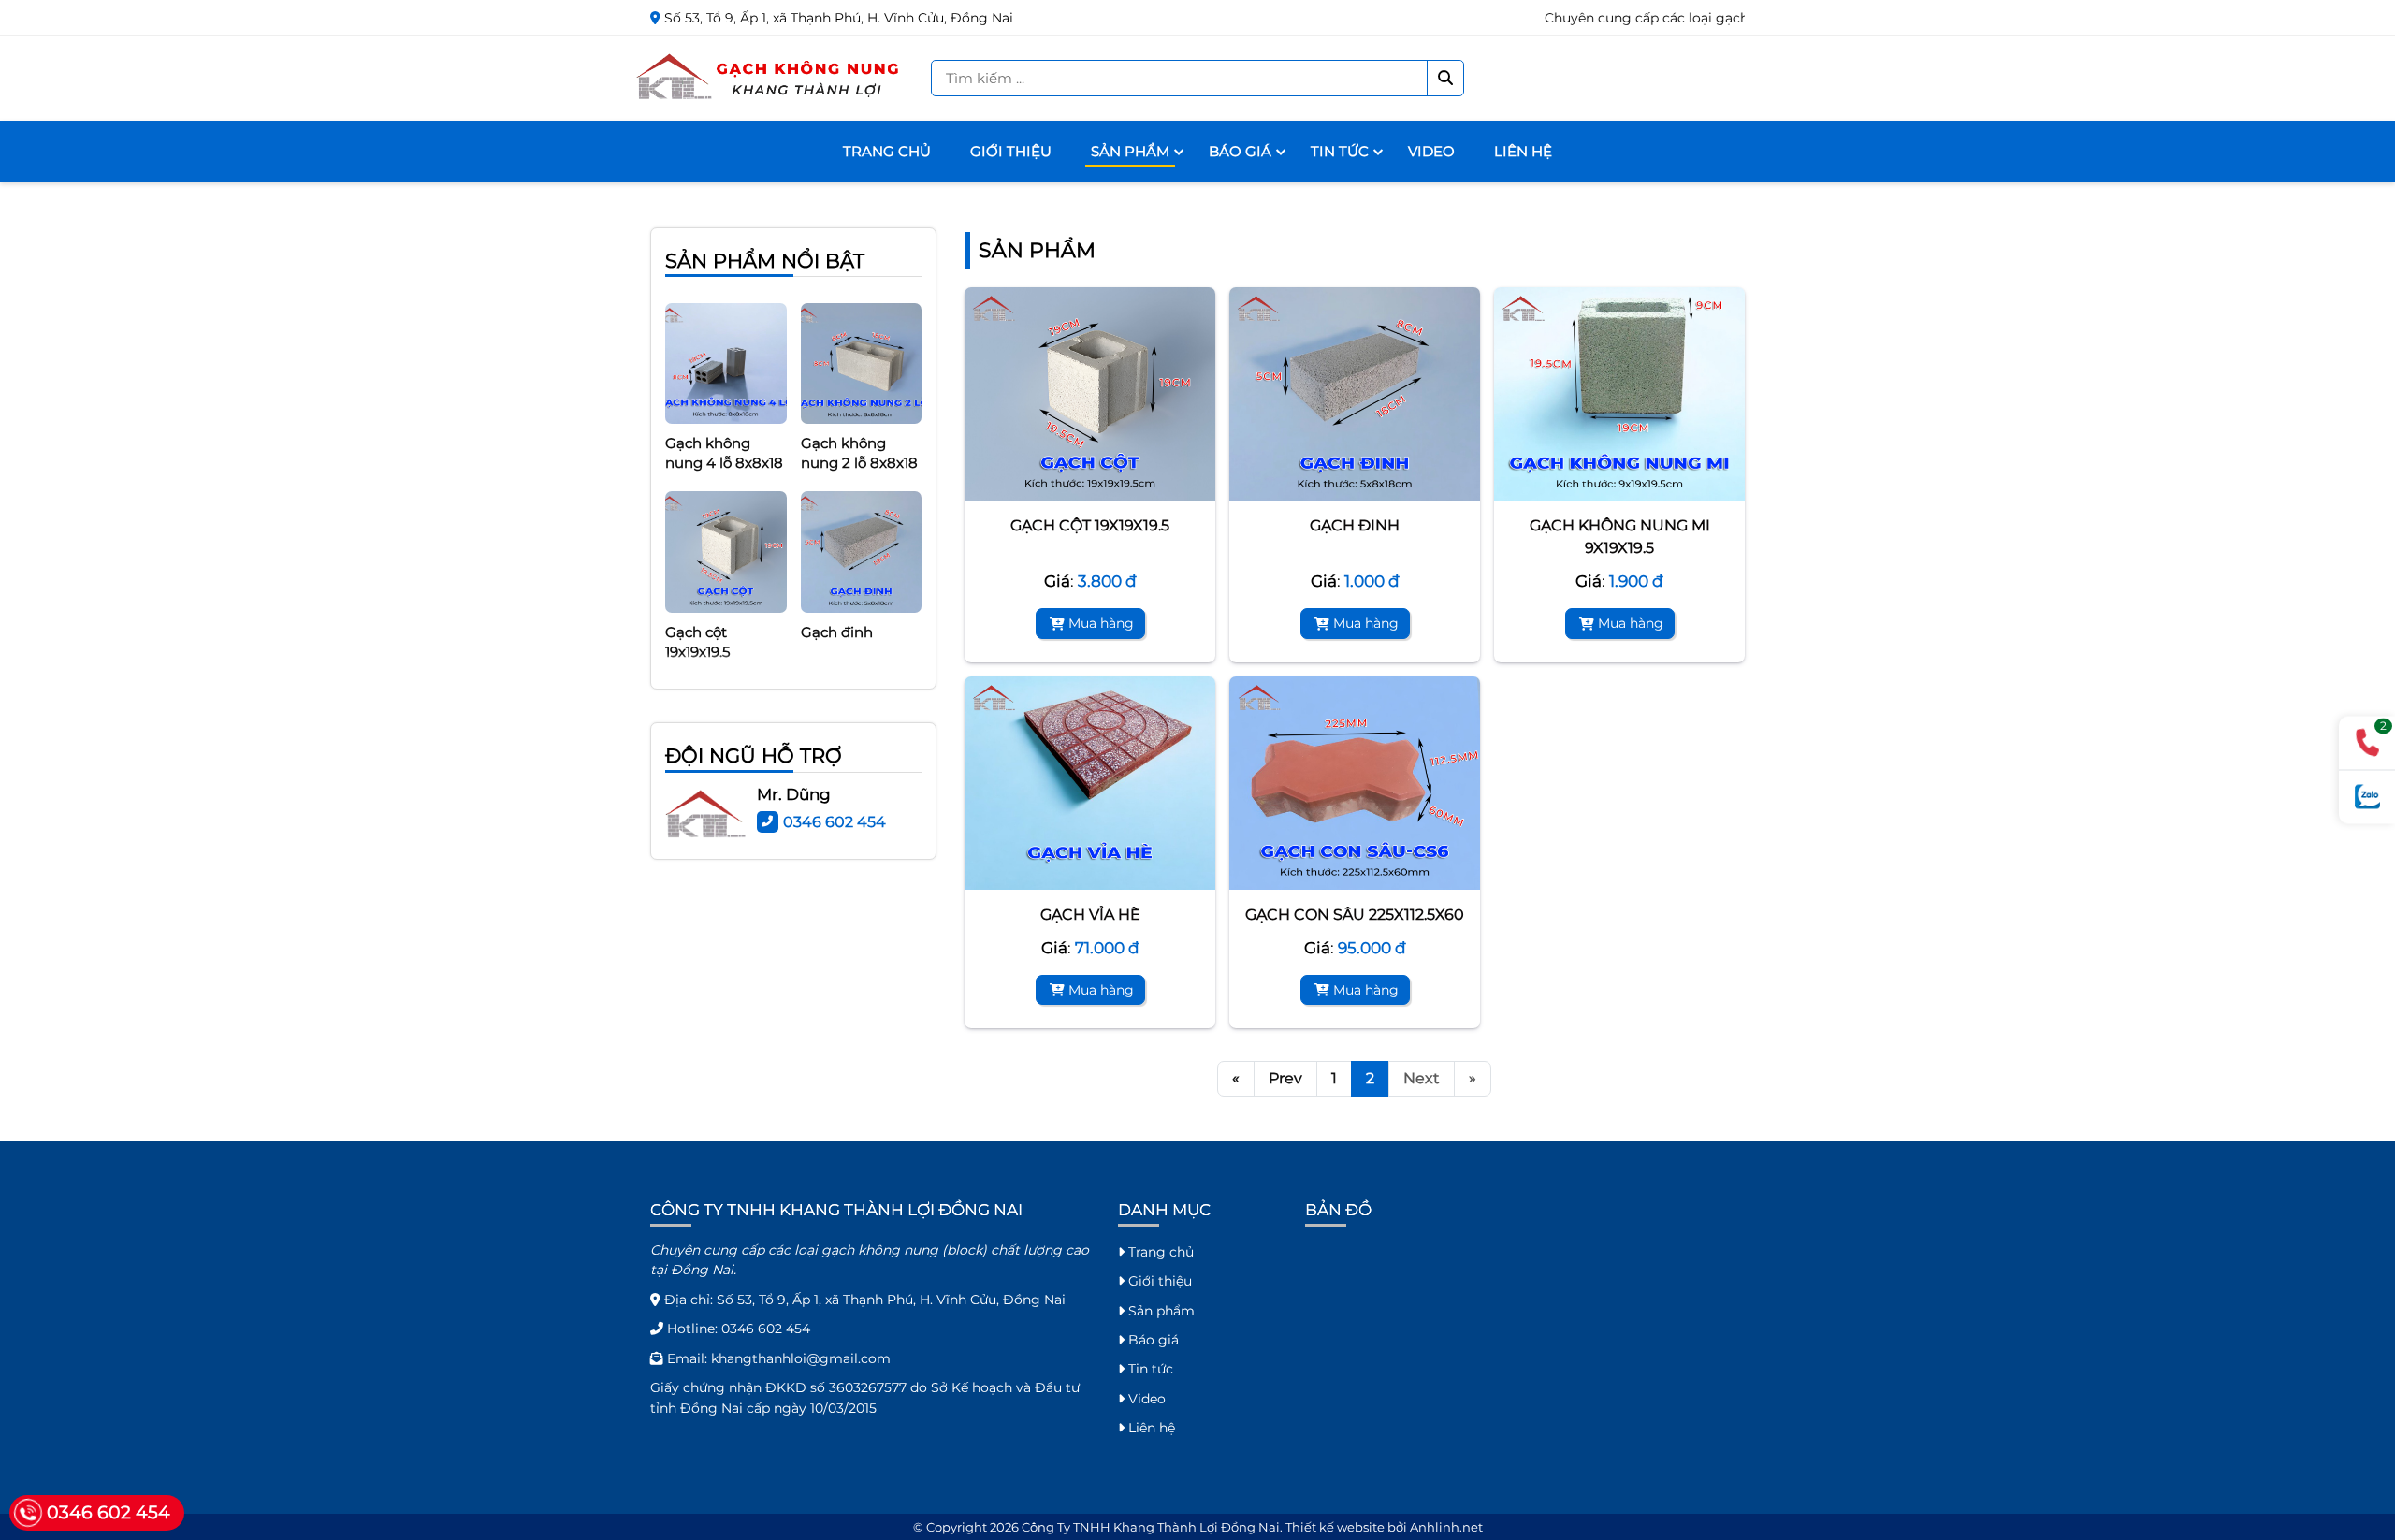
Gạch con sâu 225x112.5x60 (1355, 915)
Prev (1285, 1078)
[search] (1445, 78)
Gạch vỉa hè (1090, 915)
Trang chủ (887, 151)
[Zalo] (2367, 798)
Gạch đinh (1355, 525)
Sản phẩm (1130, 151)
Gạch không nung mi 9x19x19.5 (1620, 537)
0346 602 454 (835, 822)
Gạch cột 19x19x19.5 (1090, 525)
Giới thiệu (1011, 151)
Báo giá (1240, 151)
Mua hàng (1101, 623)
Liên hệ (1523, 151)
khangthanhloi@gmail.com (801, 1358)
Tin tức (1340, 151)
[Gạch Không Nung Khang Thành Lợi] (769, 77)
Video (1431, 151)
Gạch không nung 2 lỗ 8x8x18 (859, 426)
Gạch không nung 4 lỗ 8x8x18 (724, 426)
